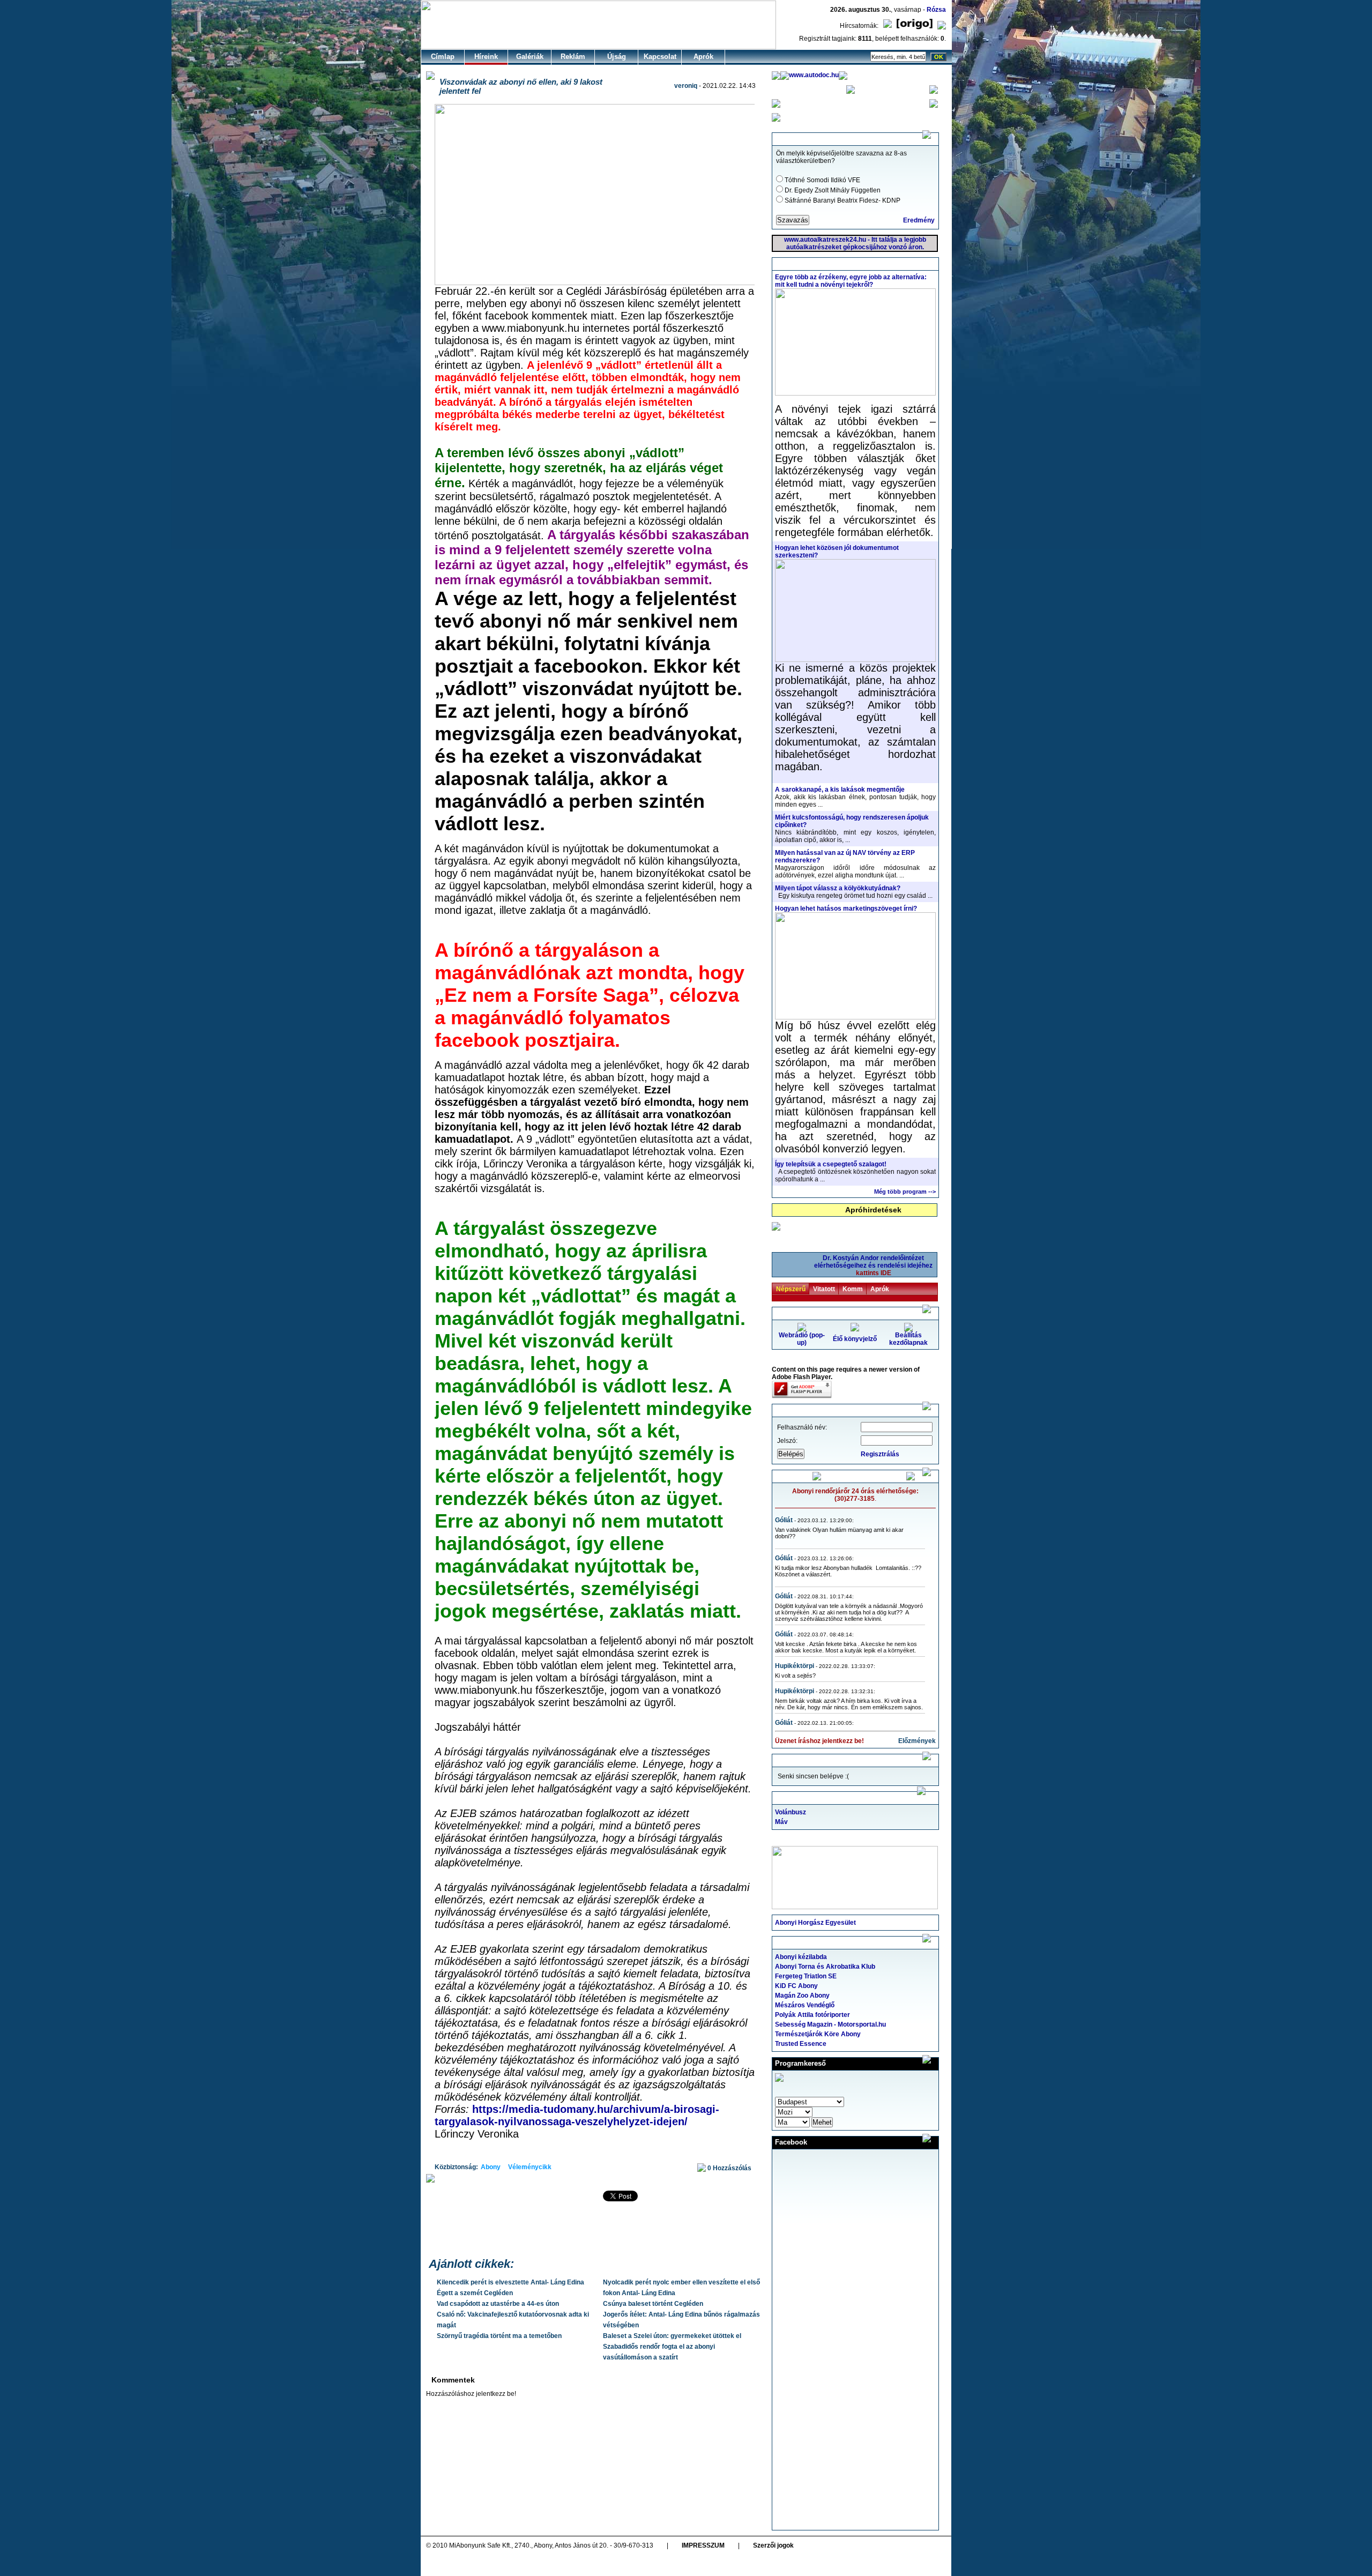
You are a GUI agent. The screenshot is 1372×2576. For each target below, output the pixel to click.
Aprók (703, 57)
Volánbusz (791, 1812)
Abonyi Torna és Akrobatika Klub (825, 1967)
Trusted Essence (801, 2044)
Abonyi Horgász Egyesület (815, 1923)
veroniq (686, 86)
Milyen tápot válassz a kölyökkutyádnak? (838, 888)
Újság (617, 57)
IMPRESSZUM (703, 2545)
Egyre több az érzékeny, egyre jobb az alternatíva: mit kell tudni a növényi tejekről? (851, 281)
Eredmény (919, 220)
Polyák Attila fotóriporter (812, 2015)
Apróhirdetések (873, 1210)
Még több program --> (905, 1192)
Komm (853, 1289)
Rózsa (936, 10)
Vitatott (824, 1289)
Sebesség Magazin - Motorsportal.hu (830, 2024)
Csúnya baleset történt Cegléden (653, 2304)
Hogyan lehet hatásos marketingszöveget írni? (846, 909)
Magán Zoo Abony (802, 1996)
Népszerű (791, 1289)
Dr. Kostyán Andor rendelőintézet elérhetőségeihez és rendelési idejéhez (873, 1265)
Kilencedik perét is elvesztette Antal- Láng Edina (510, 2282)
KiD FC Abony (796, 1986)
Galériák (530, 57)
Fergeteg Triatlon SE (806, 1976)
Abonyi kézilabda (801, 1957)
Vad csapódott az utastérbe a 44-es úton (498, 2304)
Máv (781, 1822)
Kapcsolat (660, 57)
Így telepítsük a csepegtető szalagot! (831, 1164)
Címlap (443, 57)
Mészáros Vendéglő (805, 2005)
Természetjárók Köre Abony (818, 2034)
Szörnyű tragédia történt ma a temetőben (499, 2336)
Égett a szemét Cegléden (475, 2293)
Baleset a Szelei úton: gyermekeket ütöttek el (672, 2336)
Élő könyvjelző (855, 1339)
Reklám (573, 57)
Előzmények (917, 1741)
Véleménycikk (530, 2167)
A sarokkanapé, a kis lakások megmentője (840, 790)
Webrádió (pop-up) (802, 1339)
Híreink (486, 57)
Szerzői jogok (773, 2545)
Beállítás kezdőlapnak (908, 1339)
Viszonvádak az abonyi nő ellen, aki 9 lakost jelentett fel (521, 86)
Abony (491, 2167)
